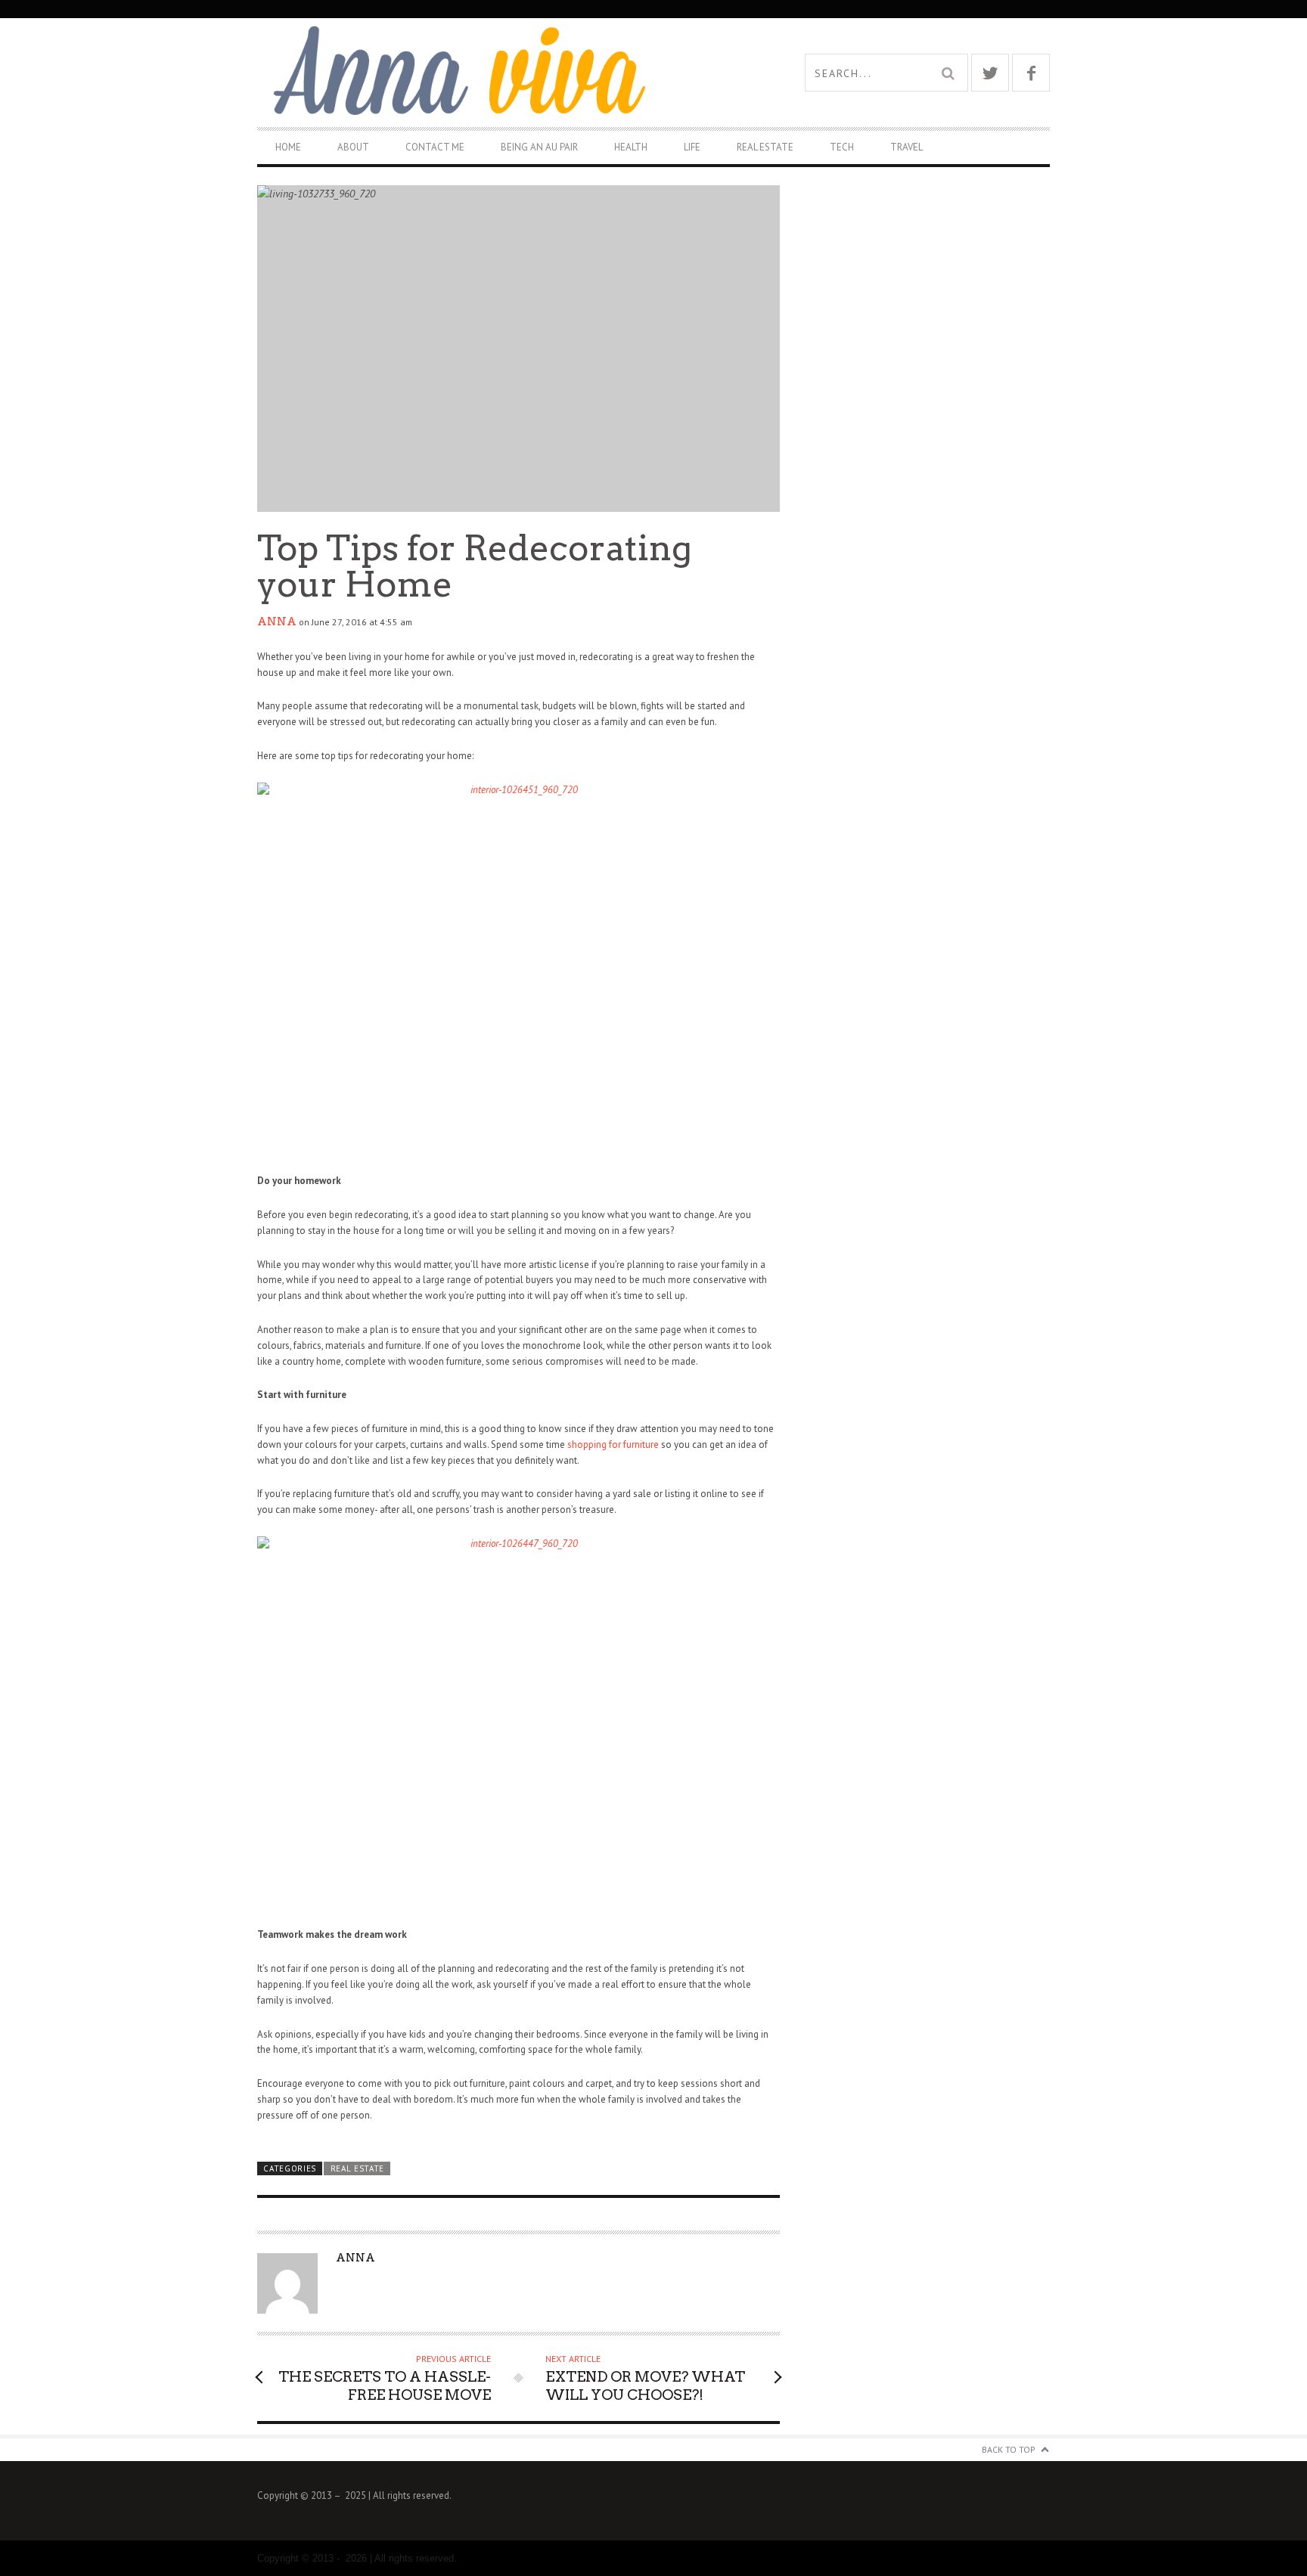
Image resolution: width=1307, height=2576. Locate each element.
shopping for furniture (613, 1445)
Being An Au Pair (539, 147)
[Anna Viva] (455, 72)
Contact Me (435, 147)
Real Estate (765, 147)
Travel (907, 147)
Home (288, 147)
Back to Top (1009, 2449)
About (353, 147)
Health (631, 147)
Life (692, 147)
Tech (842, 147)
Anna (277, 622)
